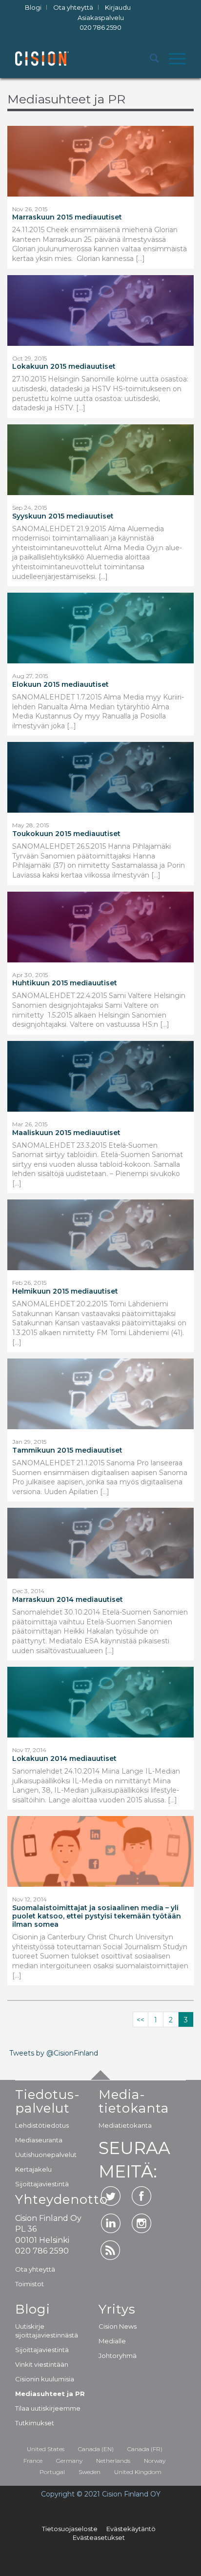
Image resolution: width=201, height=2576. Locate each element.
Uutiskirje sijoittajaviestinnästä (47, 2331)
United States (46, 2449)
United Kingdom (138, 2472)
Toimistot (30, 2284)
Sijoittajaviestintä (42, 2184)
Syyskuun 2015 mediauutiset (63, 516)
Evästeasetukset (99, 2537)
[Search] (150, 59)
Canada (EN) (96, 2449)
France (33, 2461)
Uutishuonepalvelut (46, 2155)
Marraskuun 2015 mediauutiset (67, 217)
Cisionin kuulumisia (45, 2379)
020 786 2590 (100, 27)
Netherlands (113, 2461)
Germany (69, 2461)
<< (141, 2020)
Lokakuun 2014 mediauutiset (64, 1759)
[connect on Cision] (111, 2250)
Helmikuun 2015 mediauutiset (65, 1291)
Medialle (112, 2341)
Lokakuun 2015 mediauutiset (64, 367)
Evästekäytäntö (131, 2529)
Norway (155, 2461)
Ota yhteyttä (35, 2269)
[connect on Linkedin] (111, 2223)
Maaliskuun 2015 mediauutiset (66, 1133)
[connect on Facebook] (141, 2196)
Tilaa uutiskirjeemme (48, 2408)
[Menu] (172, 59)
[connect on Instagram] (141, 2223)
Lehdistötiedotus (42, 2125)
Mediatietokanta (125, 2125)
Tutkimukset (35, 2423)
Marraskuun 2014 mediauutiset (68, 1600)
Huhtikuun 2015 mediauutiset (65, 983)
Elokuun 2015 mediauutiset (60, 685)
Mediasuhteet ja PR (50, 2394)
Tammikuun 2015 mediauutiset (67, 1450)
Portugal (52, 2472)
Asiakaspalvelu (101, 23)
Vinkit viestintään (42, 2364)
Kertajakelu (33, 2169)
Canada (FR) (145, 2449)
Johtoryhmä (118, 2356)
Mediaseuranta (39, 2140)
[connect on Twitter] (111, 2196)
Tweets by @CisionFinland (54, 2053)
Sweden (90, 2472)
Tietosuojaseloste (70, 2529)
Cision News (118, 2326)
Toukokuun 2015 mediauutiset (66, 834)
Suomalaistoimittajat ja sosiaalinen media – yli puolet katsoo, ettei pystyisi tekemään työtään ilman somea (97, 1916)
